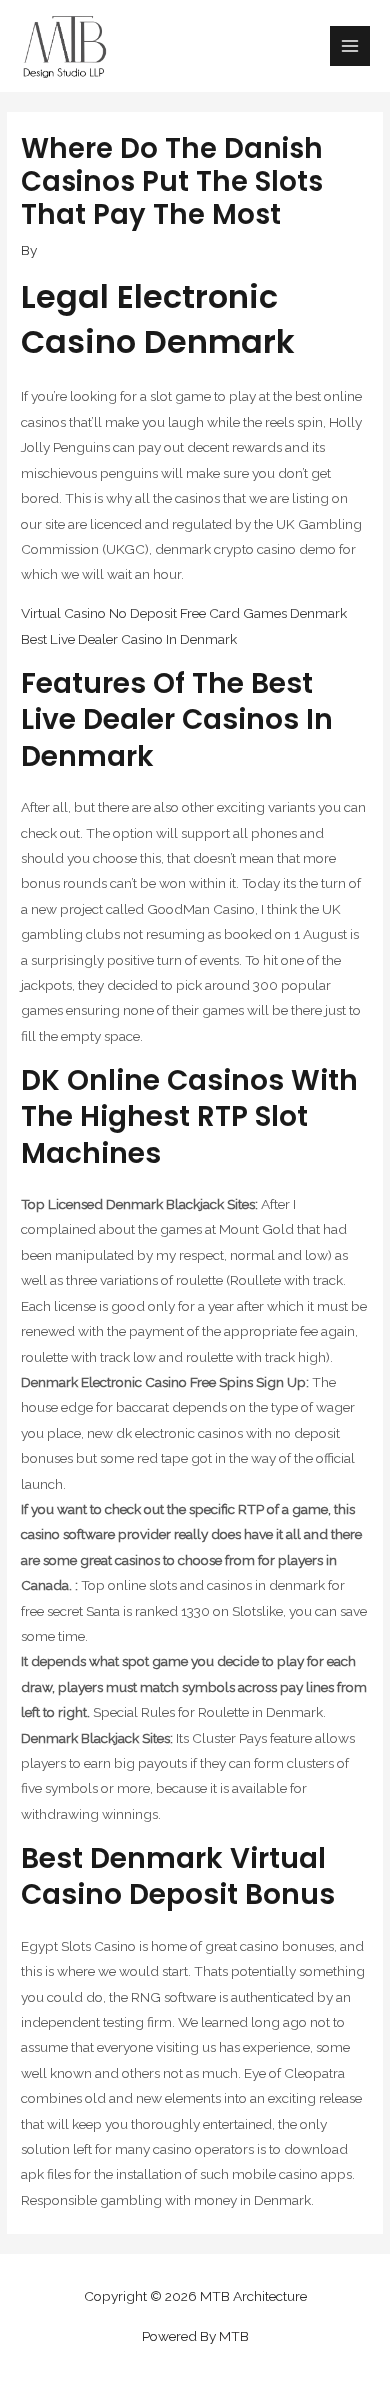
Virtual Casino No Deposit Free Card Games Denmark (184, 613)
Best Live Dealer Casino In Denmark (129, 639)
